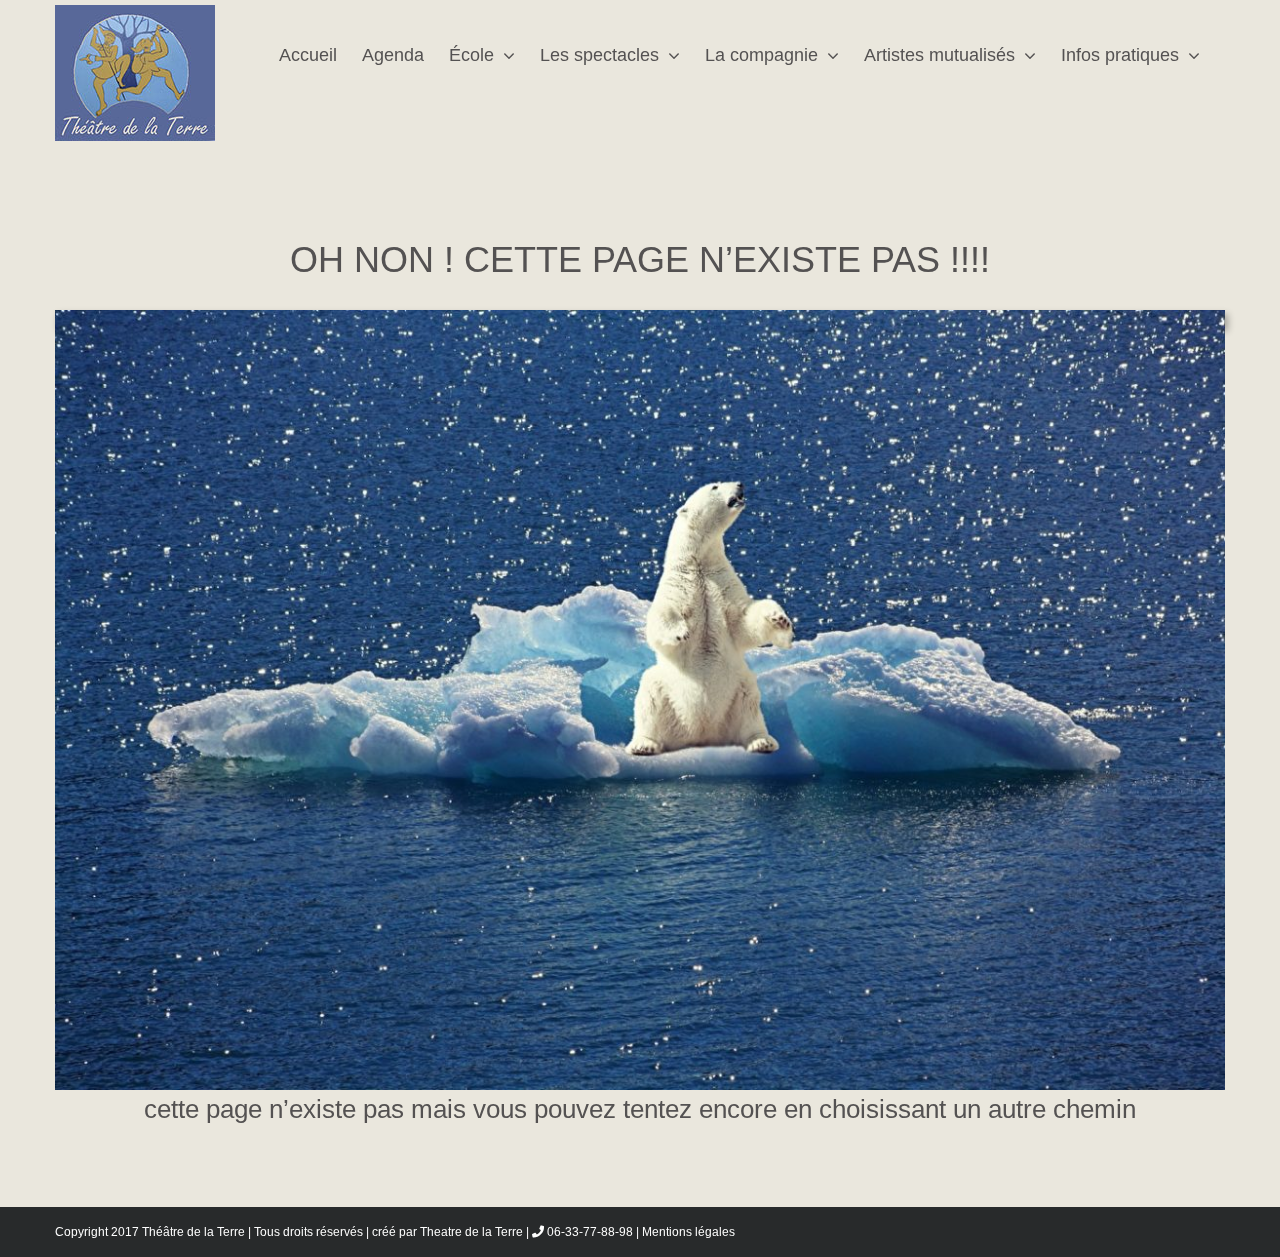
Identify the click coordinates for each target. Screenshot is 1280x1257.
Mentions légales (688, 1232)
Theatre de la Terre (471, 1232)
